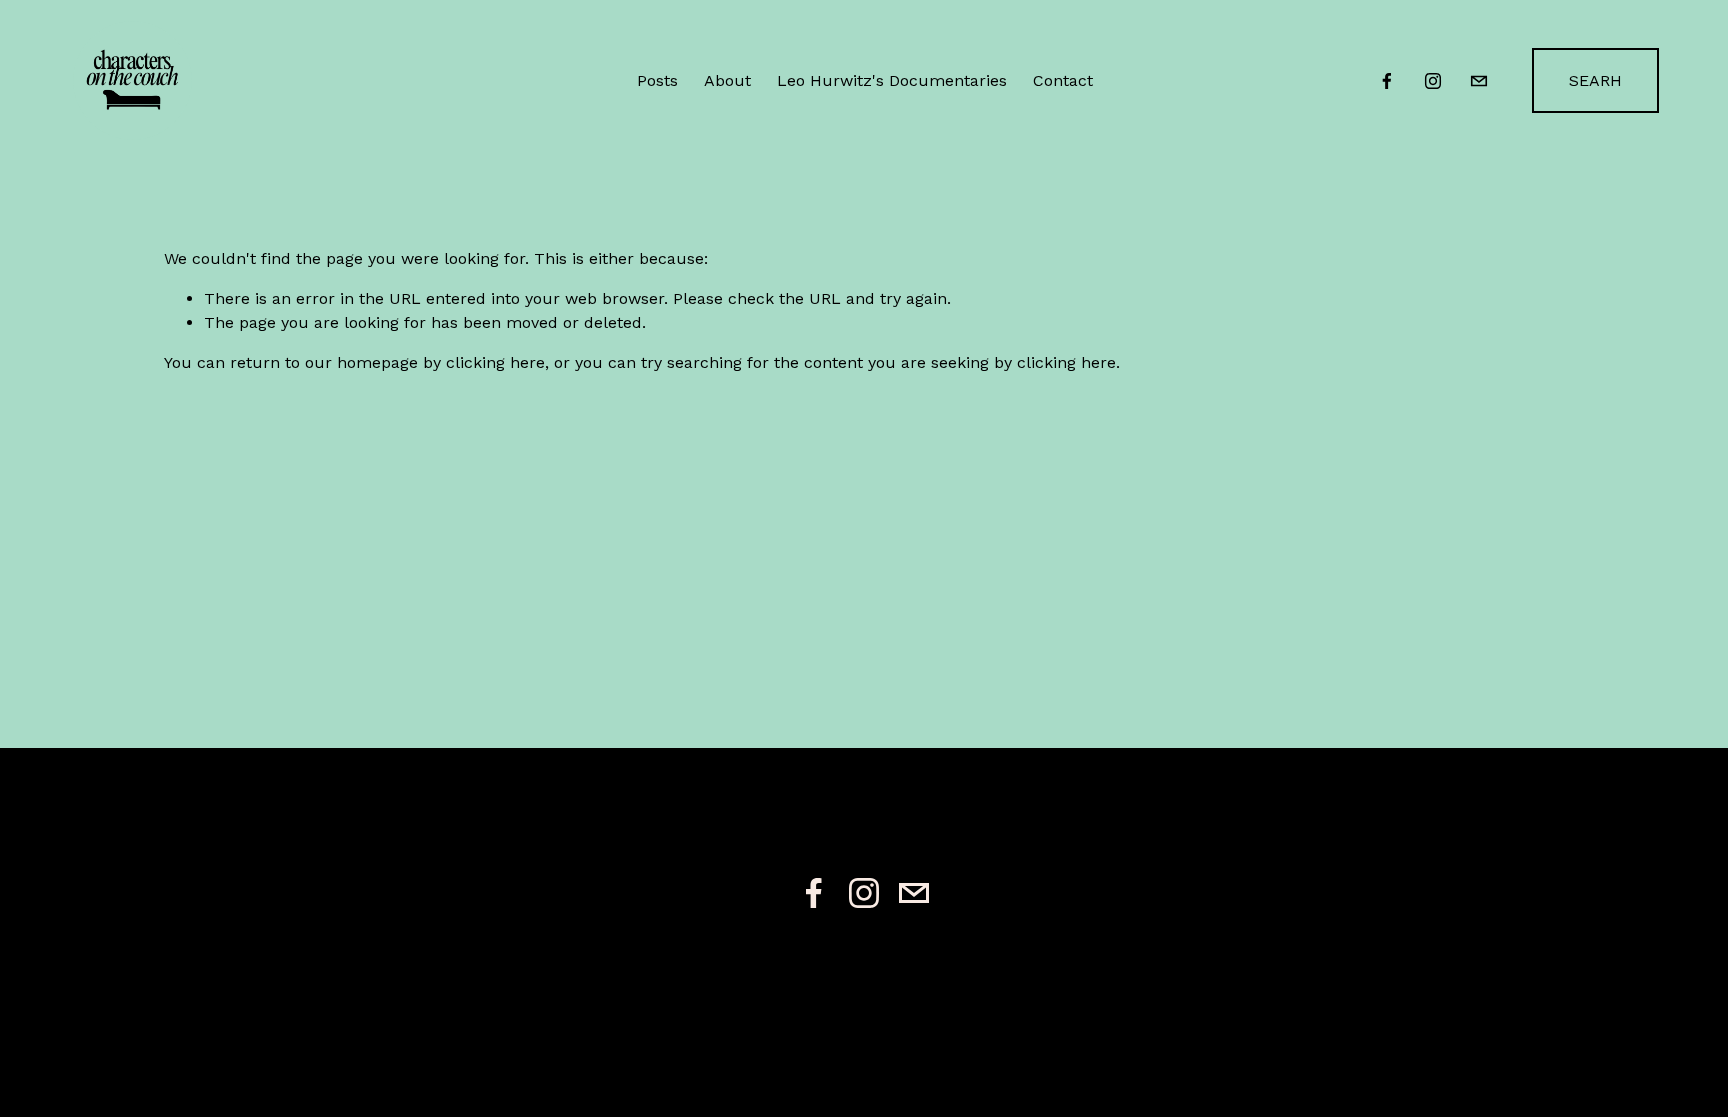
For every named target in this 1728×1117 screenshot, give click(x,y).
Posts (657, 80)
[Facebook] (1387, 81)
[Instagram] (1433, 81)
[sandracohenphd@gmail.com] (1479, 81)
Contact (1063, 80)
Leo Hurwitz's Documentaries (892, 80)
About (727, 80)
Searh (1595, 80)
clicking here (495, 362)
